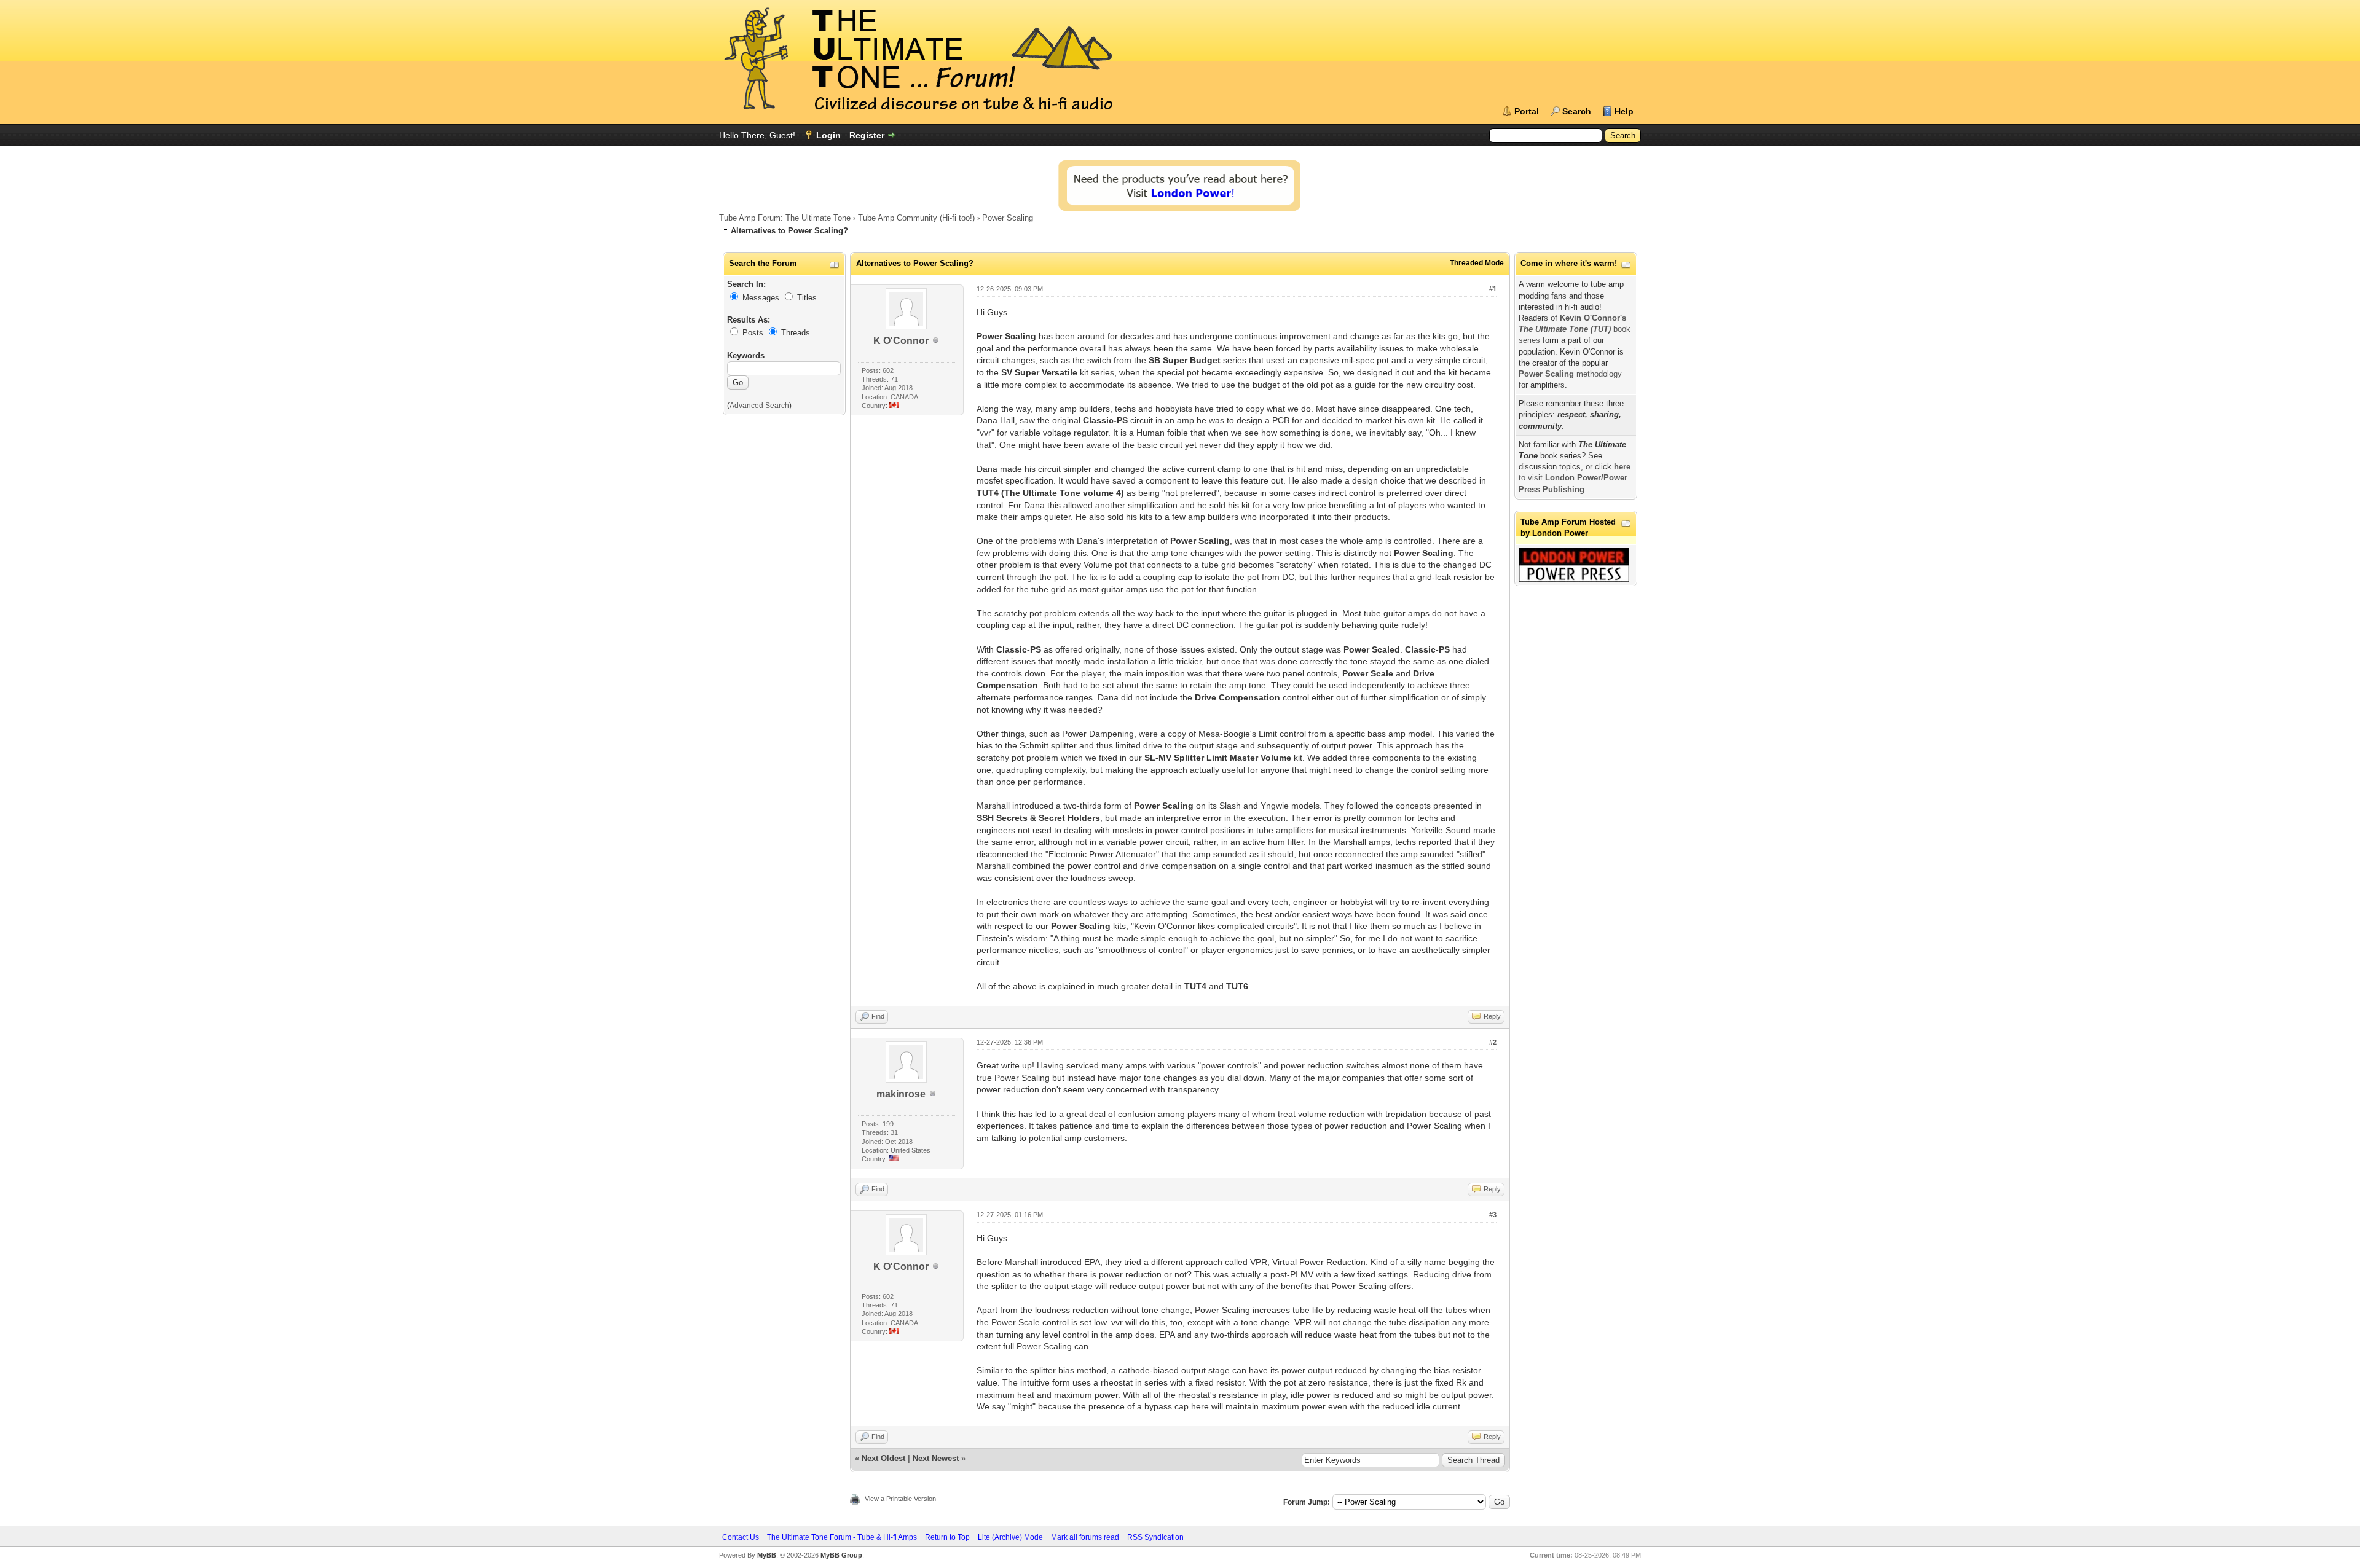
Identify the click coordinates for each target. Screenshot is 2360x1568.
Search (1577, 111)
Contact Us (741, 1537)
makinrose (901, 1094)
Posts (753, 333)
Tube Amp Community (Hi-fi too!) (916, 218)
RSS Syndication (1155, 1537)
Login (828, 135)
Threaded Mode (1477, 263)
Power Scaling (1008, 218)
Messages (761, 298)
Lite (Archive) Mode (1010, 1537)
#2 (1493, 1042)
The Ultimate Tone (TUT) (1565, 329)
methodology (1570, 374)
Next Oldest (883, 1458)
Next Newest (936, 1458)
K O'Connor (901, 341)
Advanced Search (759, 406)
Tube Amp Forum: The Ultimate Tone (785, 218)
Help (1624, 111)
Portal (1527, 111)
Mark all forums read (1085, 1537)
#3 (1493, 1215)
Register (867, 135)
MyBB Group (841, 1555)
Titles (807, 298)
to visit (1575, 478)
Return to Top (947, 1537)
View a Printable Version (900, 1499)
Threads (796, 333)
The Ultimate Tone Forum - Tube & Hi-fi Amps (842, 1537)
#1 (1493, 289)
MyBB (767, 1555)
